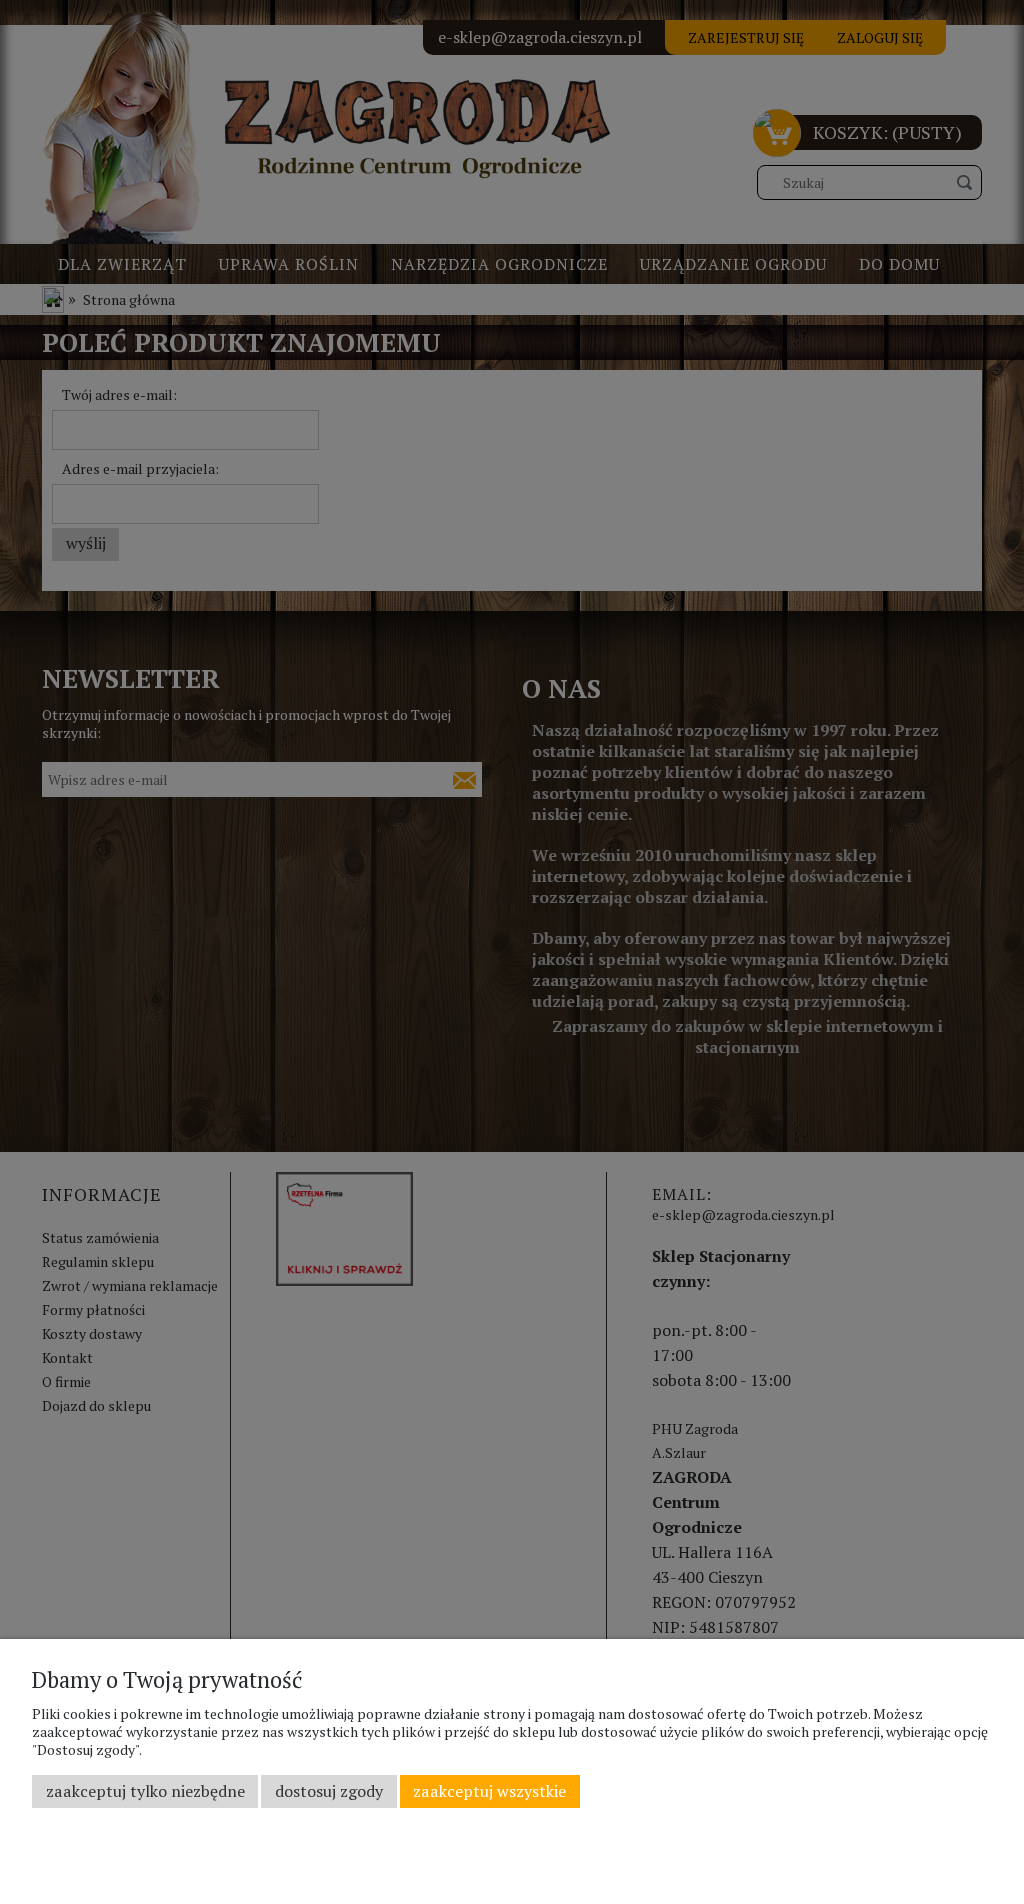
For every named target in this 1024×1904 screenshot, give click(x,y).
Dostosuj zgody (329, 1791)
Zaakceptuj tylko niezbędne (145, 1791)
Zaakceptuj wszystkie (489, 1791)
